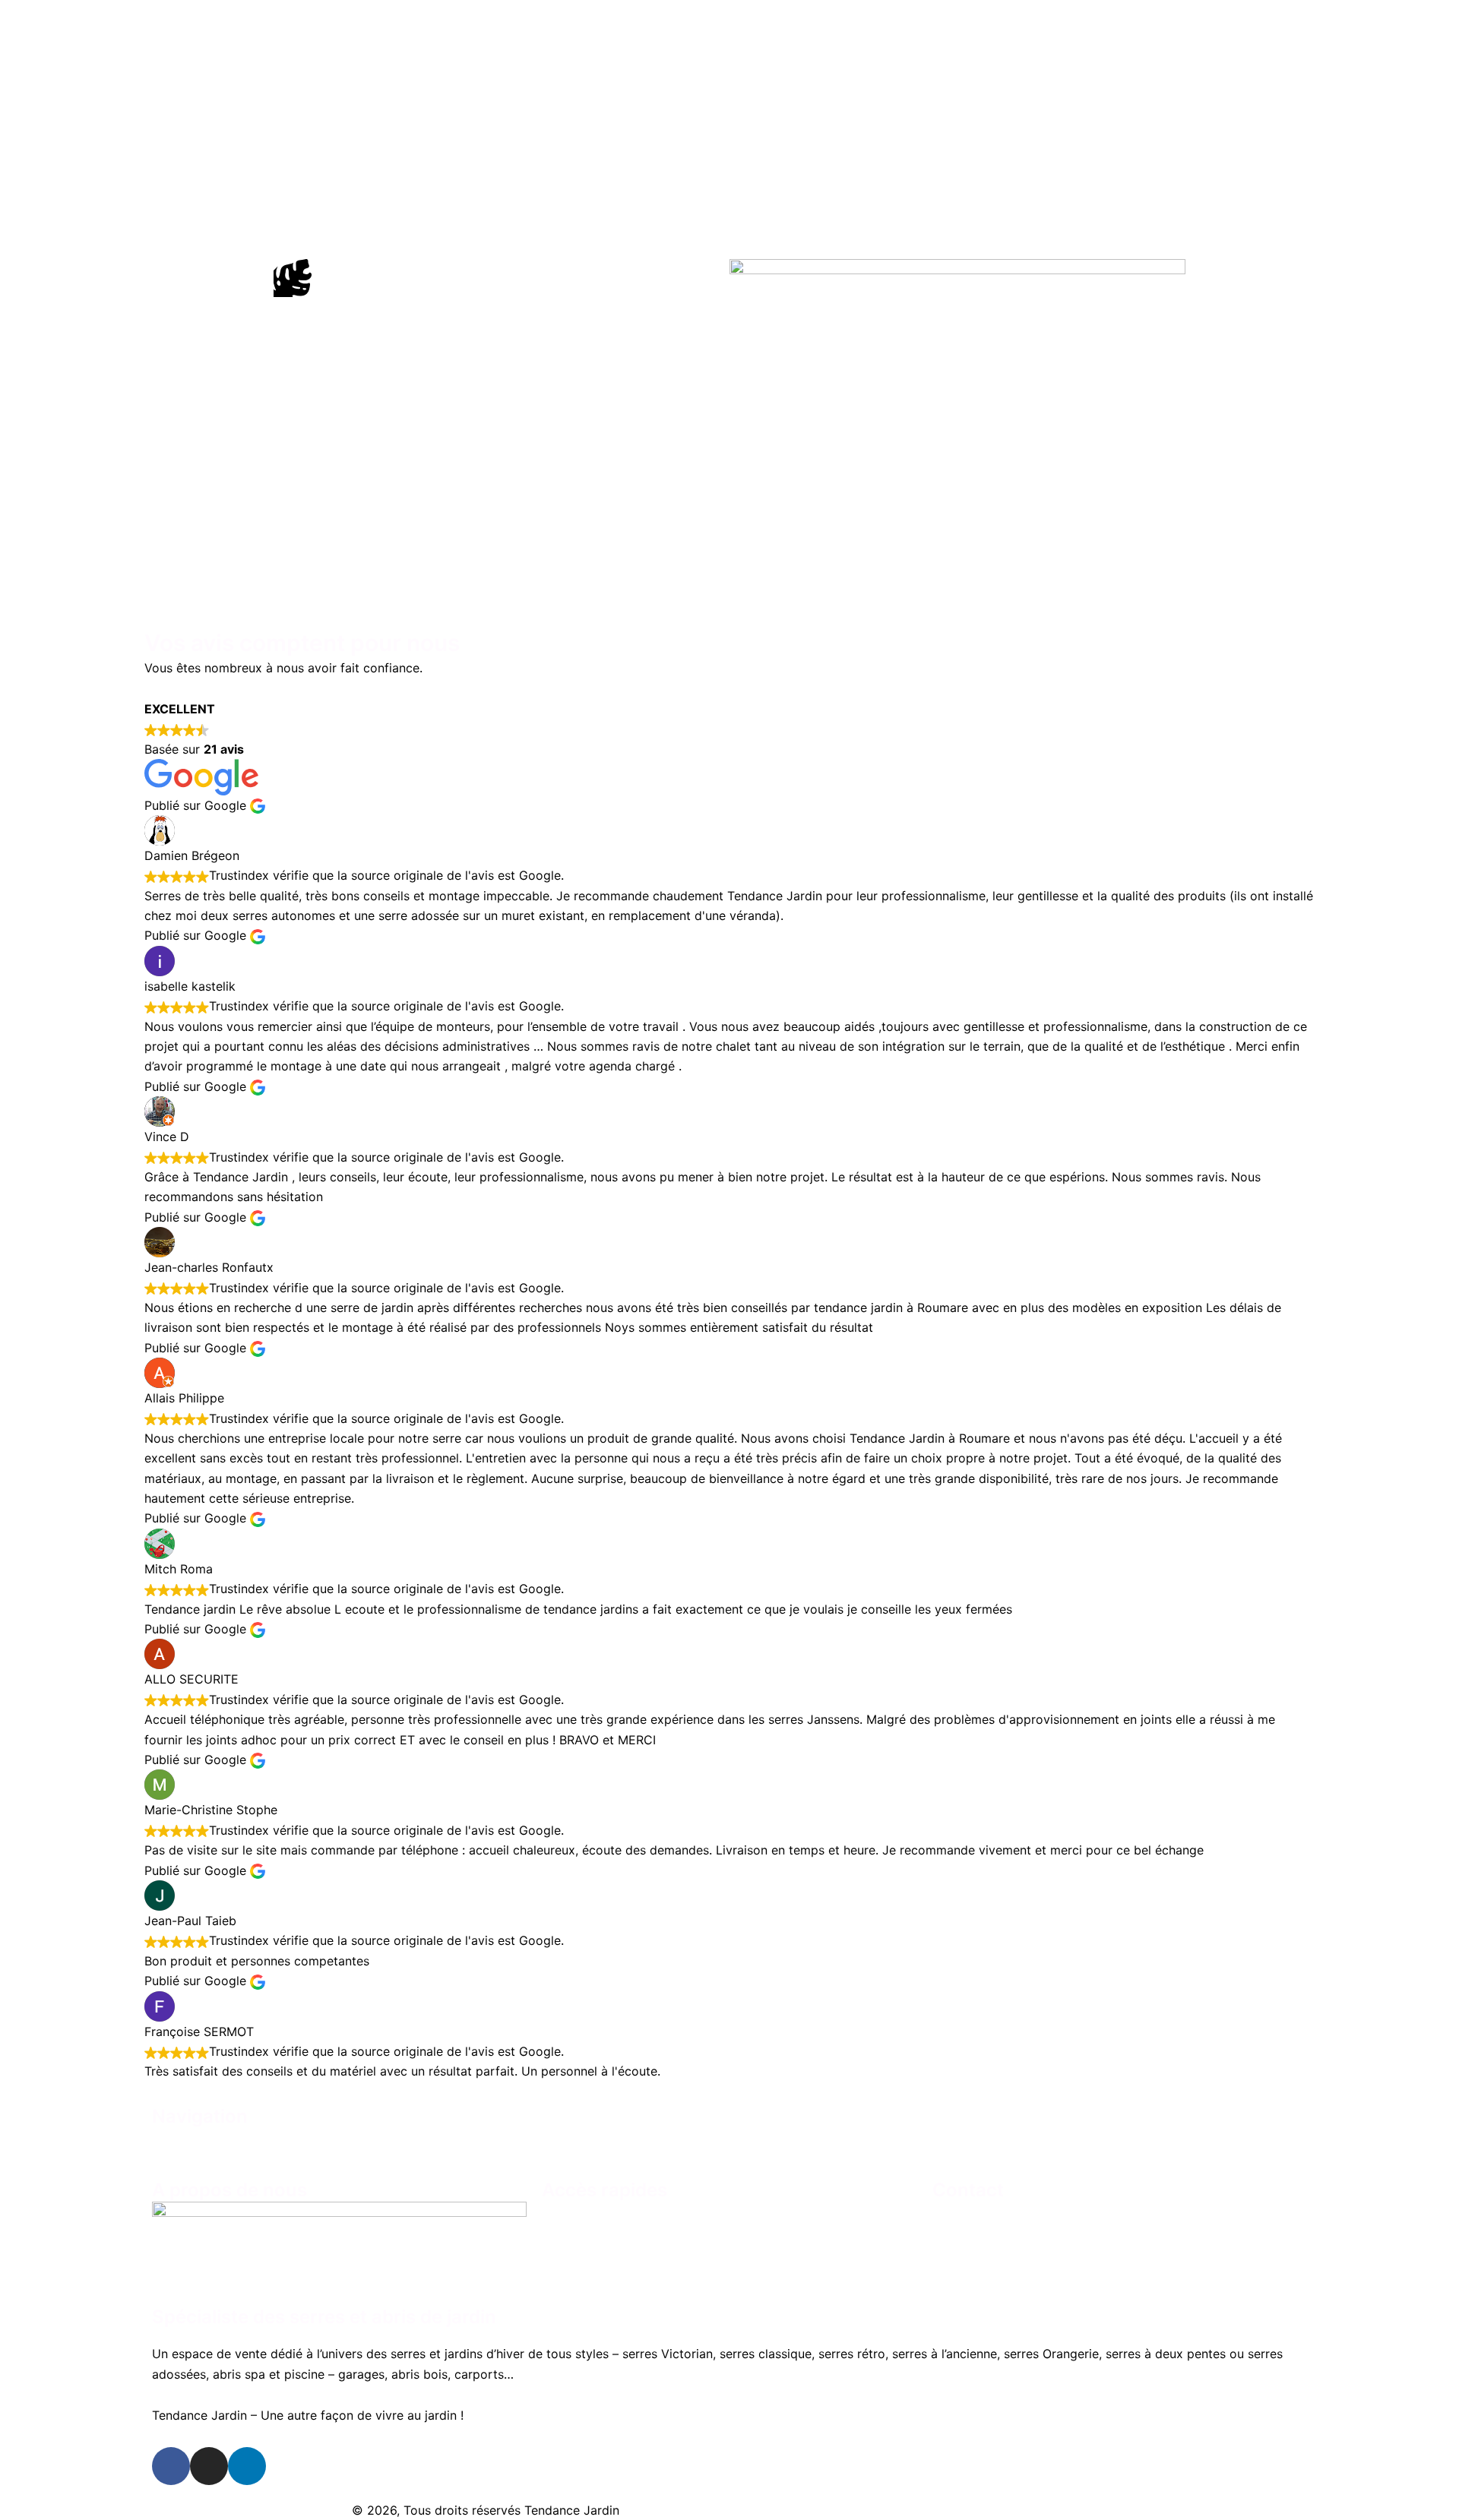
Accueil (481, 2145)
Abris (810, 2145)
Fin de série (889, 2145)
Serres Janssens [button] (579, 2145)
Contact (975, 2145)
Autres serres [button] (711, 2145)
